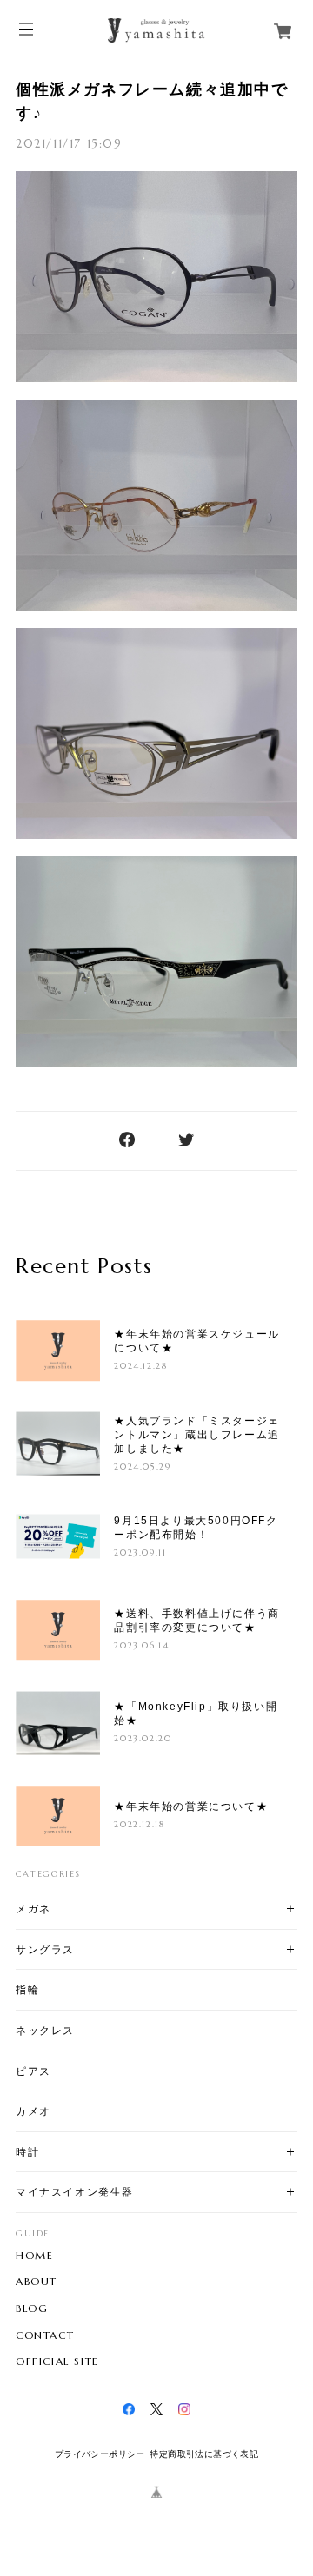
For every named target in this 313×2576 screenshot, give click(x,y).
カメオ (33, 2111)
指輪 (27, 1989)
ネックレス (45, 2030)
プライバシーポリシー (100, 2454)
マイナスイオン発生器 (75, 2192)
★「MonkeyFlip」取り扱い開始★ (196, 1714)
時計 (27, 2152)
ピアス (33, 2071)
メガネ (33, 1909)
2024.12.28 (140, 1366)
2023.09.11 (140, 1552)
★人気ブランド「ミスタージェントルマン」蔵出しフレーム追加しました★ (196, 1435)
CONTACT (45, 2335)
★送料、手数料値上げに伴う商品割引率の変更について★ (196, 1621)
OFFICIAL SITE (57, 2361)
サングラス (45, 1949)
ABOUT (37, 2282)
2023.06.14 (141, 1645)
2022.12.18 (139, 1824)
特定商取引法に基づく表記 (204, 2454)
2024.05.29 (142, 1466)
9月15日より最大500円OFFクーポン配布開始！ (196, 1528)
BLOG (32, 2308)
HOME (34, 2256)
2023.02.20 (143, 1738)
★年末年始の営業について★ (191, 1807)
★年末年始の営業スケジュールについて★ (196, 1341)
